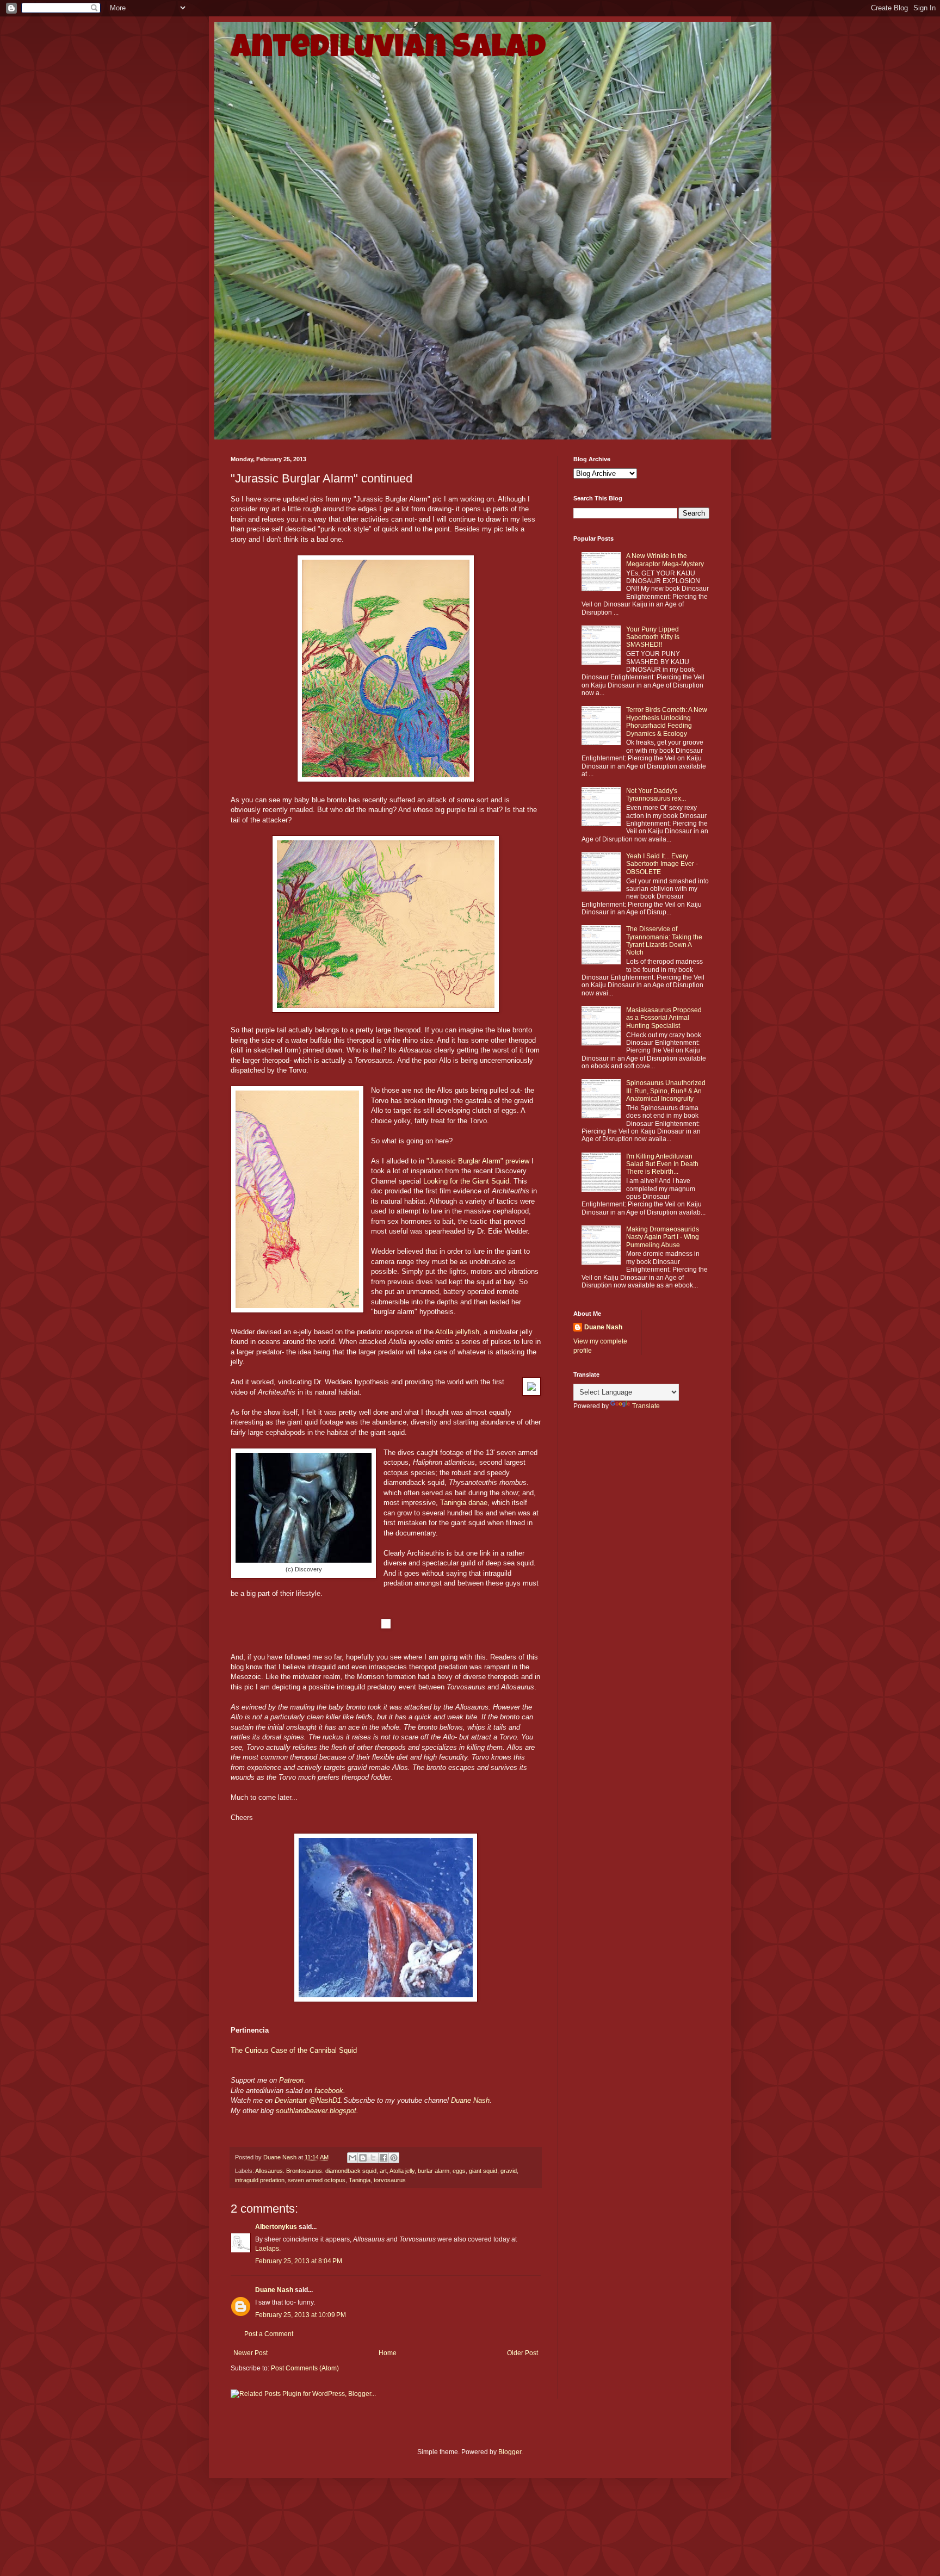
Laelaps (267, 2249)
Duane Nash (470, 2100)
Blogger (510, 2452)
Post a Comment (269, 2334)
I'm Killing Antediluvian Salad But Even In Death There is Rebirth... (662, 1164)
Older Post (522, 2353)
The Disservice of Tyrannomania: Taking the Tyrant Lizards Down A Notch (664, 941)
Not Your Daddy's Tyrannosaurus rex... (656, 795)
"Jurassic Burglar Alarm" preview (478, 1161)
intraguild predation (260, 2180)
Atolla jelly (402, 2171)
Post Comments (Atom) (305, 2368)
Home (388, 2353)
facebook (329, 2091)
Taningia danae (464, 1503)
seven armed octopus (317, 2180)
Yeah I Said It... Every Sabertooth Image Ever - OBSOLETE (662, 864)
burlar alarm (434, 2171)
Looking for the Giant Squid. (467, 1181)
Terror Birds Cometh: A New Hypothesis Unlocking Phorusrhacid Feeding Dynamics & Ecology (667, 722)
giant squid (483, 2171)
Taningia (360, 2180)
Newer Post (251, 2353)
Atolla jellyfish (457, 1332)
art (383, 2171)
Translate (646, 1406)
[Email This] (352, 2158)
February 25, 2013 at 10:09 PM (301, 2315)
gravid (509, 2171)
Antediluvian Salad (388, 50)
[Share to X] (373, 2158)
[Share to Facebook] (384, 2158)
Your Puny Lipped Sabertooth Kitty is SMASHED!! (653, 637)
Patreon (291, 2080)
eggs (459, 2171)
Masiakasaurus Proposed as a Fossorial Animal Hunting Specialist (664, 1018)
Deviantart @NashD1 (308, 2100)
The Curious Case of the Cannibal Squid (294, 2050)
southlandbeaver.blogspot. (317, 2111)
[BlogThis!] (363, 2158)
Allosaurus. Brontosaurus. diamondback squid (316, 2171)
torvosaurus (390, 2180)
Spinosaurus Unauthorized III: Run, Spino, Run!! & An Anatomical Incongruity (666, 1091)
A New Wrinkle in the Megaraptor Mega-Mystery (665, 560)
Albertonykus (276, 2227)
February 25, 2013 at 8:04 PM (299, 2261)
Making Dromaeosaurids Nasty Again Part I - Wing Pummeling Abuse (663, 1237)
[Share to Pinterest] (394, 2158)
